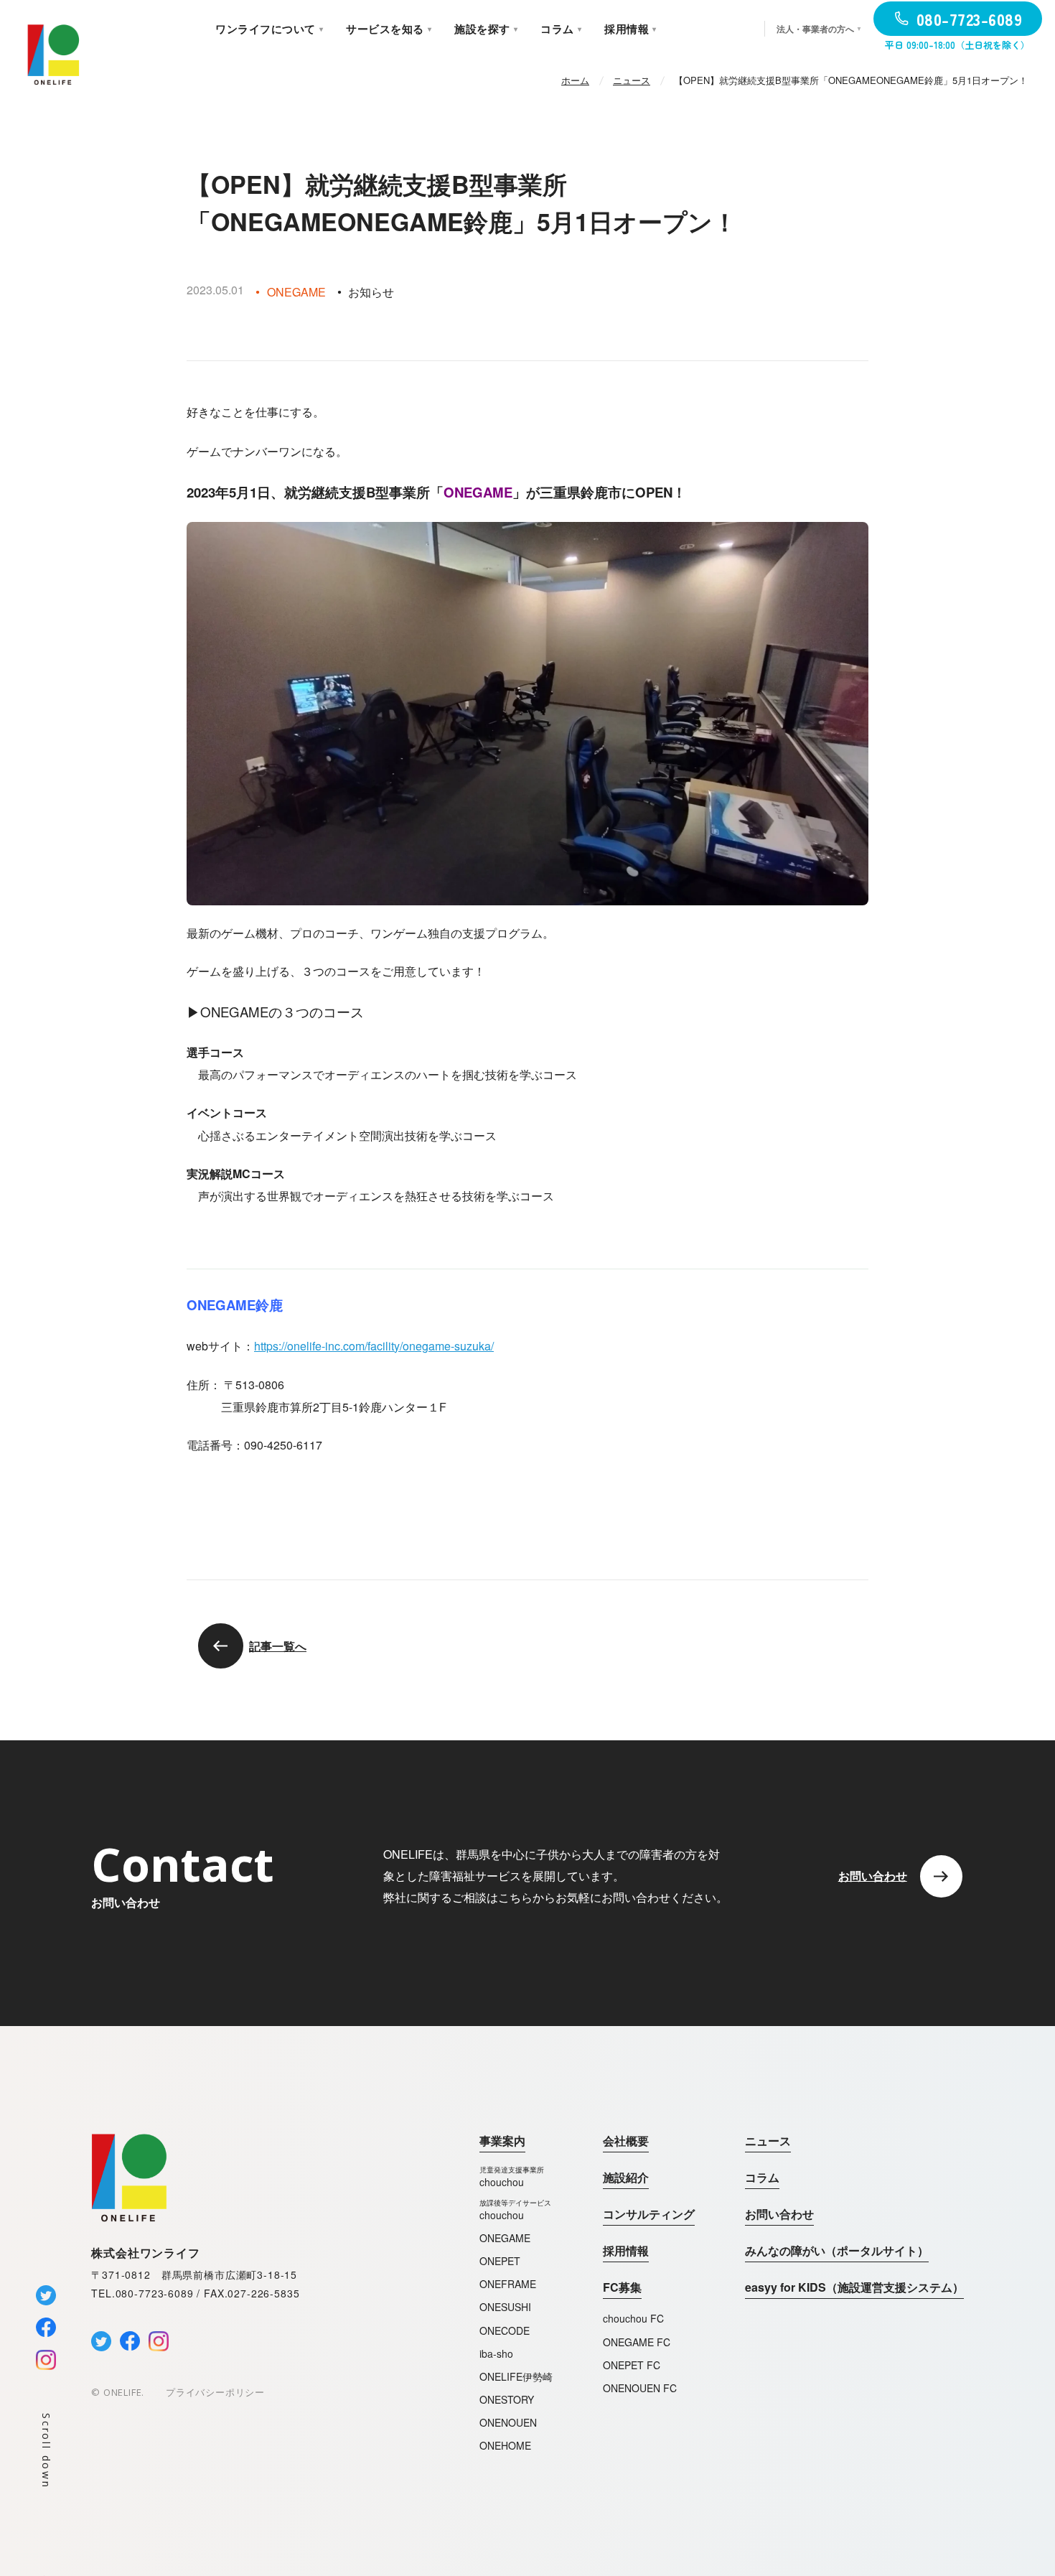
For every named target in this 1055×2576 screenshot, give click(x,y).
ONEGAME (505, 2238)
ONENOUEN (508, 2422)
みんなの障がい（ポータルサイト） (837, 2250)
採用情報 (626, 2250)
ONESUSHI (505, 2307)
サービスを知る (389, 29)
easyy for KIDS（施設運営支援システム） (854, 2287)
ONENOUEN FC (640, 2388)
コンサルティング (649, 2214)
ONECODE (505, 2330)
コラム (762, 2177)
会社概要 (626, 2141)
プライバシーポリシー (215, 2392)
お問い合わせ (779, 2214)
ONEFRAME (508, 2284)
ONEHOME (505, 2445)
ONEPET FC (632, 2365)
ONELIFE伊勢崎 (516, 2376)
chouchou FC (633, 2318)
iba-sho (496, 2353)
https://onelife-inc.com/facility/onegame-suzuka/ (374, 1346)
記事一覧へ (278, 1646)
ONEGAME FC (637, 2342)
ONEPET (500, 2261)
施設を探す (486, 29)
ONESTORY (507, 2399)
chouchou (512, 2176)
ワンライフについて (269, 29)
